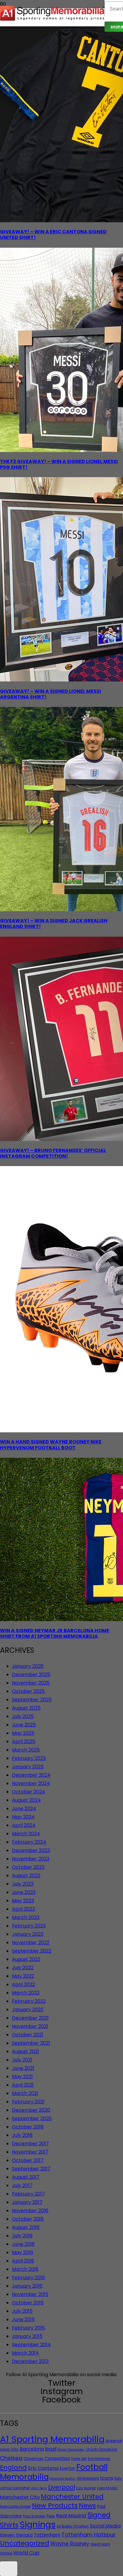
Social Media (105, 2526)
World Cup (26, 2553)
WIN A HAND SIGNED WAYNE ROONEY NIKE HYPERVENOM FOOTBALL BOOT (51, 1445)
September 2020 (32, 2118)
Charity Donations (102, 2449)
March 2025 (26, 1750)
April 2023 (23, 1909)
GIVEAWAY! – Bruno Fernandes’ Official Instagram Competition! (53, 1153)
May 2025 (23, 1733)
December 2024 (31, 1775)
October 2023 (28, 1867)
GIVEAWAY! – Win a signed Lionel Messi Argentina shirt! (50, 694)
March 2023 (26, 1917)
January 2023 (28, 1934)
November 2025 (31, 1683)
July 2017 (22, 2185)
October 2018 (28, 2127)
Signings (38, 2525)
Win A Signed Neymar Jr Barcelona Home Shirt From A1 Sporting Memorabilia (55, 1633)
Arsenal (114, 2441)
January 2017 (27, 2202)
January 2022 (28, 2010)
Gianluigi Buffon (63, 2479)
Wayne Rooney (70, 2544)
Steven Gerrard (16, 2535)
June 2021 (23, 2068)
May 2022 (23, 1976)
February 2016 (28, 2278)
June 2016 (23, 2244)
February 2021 (28, 2102)
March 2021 (25, 2093)
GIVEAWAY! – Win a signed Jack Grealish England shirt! (54, 923)
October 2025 (28, 1691)
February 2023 (29, 1926)
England (13, 2468)
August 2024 (26, 1800)
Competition (57, 2459)
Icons (107, 2478)
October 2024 (29, 1792)
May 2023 (23, 1901)
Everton (67, 2468)
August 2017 (26, 2177)
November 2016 (30, 2211)
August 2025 (26, 1708)
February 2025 (29, 1758)
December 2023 (31, 1850)
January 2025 (28, 1767)
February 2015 (28, 2328)
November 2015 (30, 2294)
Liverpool (61, 2487)
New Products (55, 2506)
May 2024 (23, 1817)
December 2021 (30, 2018)
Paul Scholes (34, 2516)
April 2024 (24, 1825)
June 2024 (24, 1809)
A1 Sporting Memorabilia (52, 2439)
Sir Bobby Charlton (73, 2526)
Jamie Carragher (15, 2488)
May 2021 (22, 2077)
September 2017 (31, 2169)
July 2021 (22, 2060)
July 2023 (23, 1884)
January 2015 (27, 2336)
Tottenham (47, 2535)
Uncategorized (25, 2543)
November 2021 (30, 2026)
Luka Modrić (107, 2488)
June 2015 (23, 2319)
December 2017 (30, 2144)
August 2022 (26, 1959)
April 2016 (23, 2261)
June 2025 (24, 1725)
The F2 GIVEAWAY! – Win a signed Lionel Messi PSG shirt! (59, 464)
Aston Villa (9, 2449)
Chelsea (11, 2458)
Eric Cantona (43, 2468)
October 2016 (28, 2219)
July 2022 (23, 1968)
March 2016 (25, 2269)
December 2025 (31, 1675)
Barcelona (32, 2449)
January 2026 (28, 1666)
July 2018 (22, 2135)
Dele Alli (79, 2459)
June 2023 (24, 1892)
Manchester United (72, 2497)
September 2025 (32, 1700)
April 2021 (23, 2085)
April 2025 (24, 1742)
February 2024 (29, 1842)
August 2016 (26, 2227)
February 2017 (28, 2194)
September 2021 (31, 2043)
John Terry (39, 2488)
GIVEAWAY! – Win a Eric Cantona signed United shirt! (53, 235)
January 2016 (27, 2286)
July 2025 (23, 1716)
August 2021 (26, 2051)
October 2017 (28, 2160)
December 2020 (31, 2110)
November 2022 (31, 1943)
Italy (118, 2478)
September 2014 (31, 2345)
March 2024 (26, 1834)
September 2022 (32, 1951)
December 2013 (30, 2361)
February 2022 (29, 2001)
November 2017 (30, 2152)
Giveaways (88, 2478)
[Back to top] (9, 2569)
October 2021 (28, 2035)
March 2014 (25, 2353)
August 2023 (26, 1876)
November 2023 (31, 1859)
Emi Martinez (99, 2459)
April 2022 (23, 1984)
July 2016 (22, 2236)
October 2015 (28, 2303)
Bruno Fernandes (71, 2450)
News (87, 2506)
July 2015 (22, 2311)
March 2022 (26, 1993)
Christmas (33, 2459)
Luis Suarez (86, 2488)
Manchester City (20, 2497)
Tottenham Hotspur (89, 2535)
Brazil (51, 2449)
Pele (51, 2516)
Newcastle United (15, 2507)
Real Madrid (71, 2516)
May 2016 (23, 2252)
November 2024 (31, 1783)
